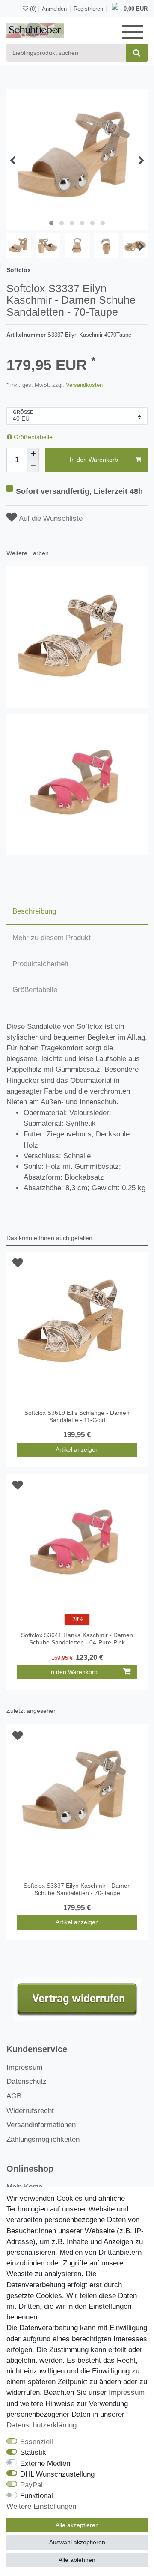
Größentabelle (32, 437)
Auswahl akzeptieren (77, 2542)
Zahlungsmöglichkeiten (43, 2139)
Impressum (24, 2067)
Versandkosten (83, 385)
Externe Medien (45, 2464)
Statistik (33, 2452)
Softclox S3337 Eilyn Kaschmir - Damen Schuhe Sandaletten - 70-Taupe (77, 1889)
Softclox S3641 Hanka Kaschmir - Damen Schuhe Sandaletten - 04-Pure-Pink (77, 1639)
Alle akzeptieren (77, 2525)
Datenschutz (27, 2081)
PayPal (31, 2485)
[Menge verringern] (33, 466)
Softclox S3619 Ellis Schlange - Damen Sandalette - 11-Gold (77, 1416)
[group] (77, 637)
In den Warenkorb (94, 460)
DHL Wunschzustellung (57, 2474)
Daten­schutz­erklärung (41, 2425)
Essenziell (37, 2442)
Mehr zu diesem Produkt (52, 938)
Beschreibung (34, 911)
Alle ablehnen (77, 2560)
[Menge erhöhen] (33, 454)
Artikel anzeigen (77, 1449)
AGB (14, 2096)
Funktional (37, 2496)
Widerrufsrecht (30, 2111)
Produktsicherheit (40, 964)
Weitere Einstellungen (41, 2506)
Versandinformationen (41, 2125)
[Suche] (137, 53)
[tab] (77, 911)
